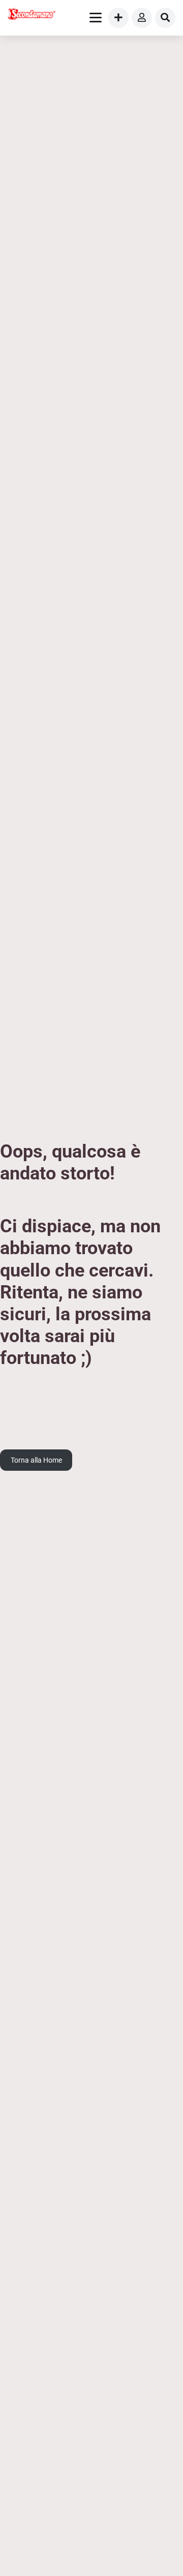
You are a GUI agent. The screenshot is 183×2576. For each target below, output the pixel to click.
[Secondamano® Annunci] (32, 15)
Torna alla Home (36, 1460)
